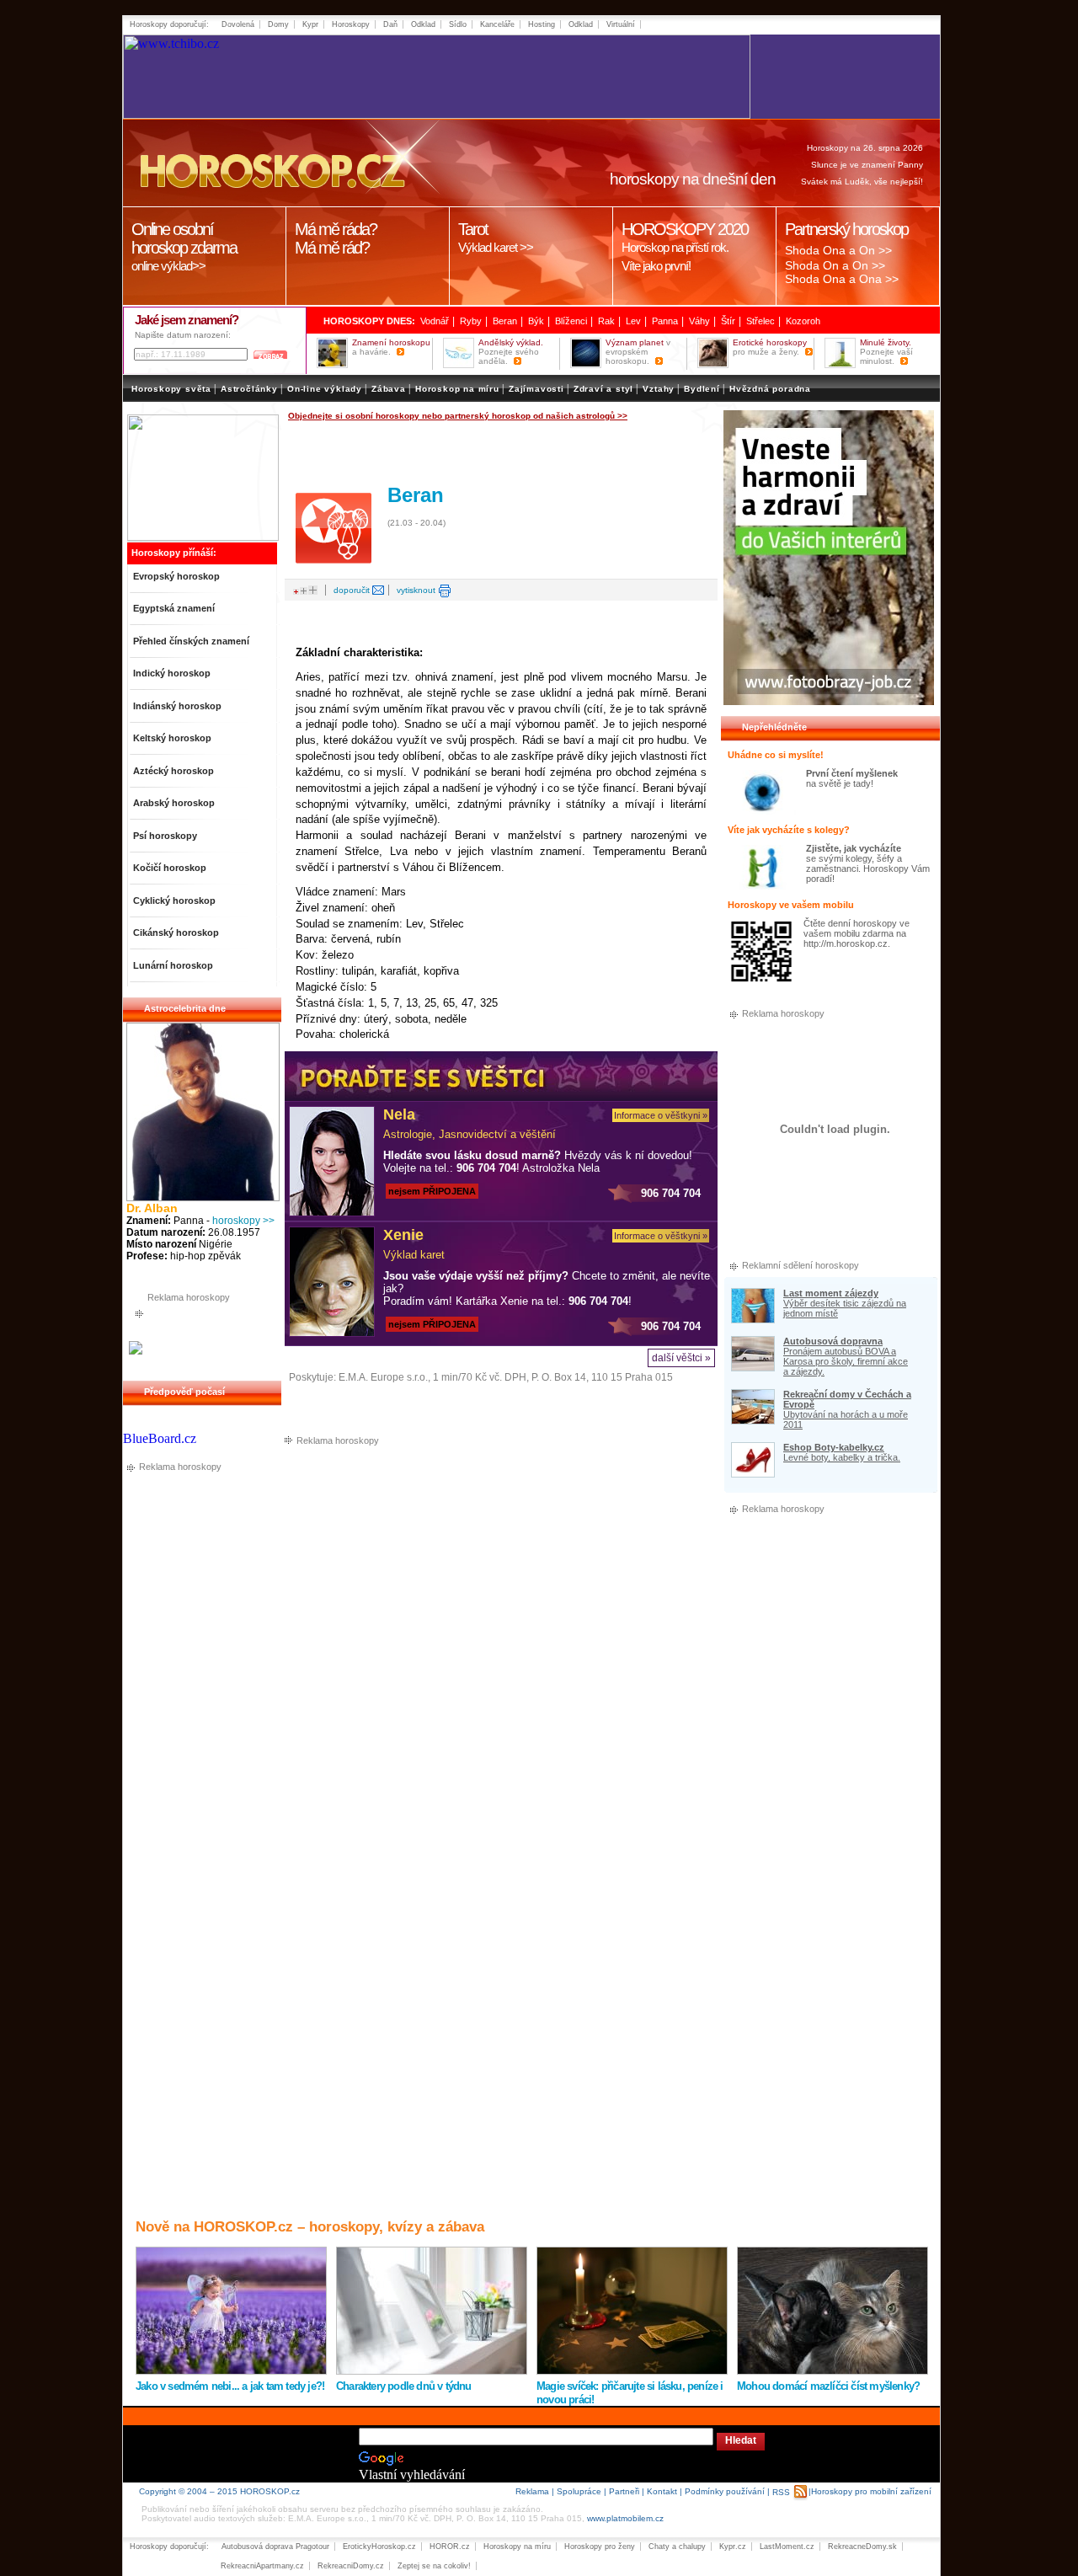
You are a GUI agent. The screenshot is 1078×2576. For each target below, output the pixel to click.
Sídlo (458, 24)
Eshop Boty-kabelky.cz (834, 1447)
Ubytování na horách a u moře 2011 (846, 1419)
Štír (728, 321)
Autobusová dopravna (833, 1341)
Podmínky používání (725, 2491)
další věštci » (681, 1358)
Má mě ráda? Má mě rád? (336, 238)
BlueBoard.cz (160, 1438)
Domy (278, 24)
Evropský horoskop (176, 576)
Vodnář (435, 321)
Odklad (423, 24)
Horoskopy (351, 24)
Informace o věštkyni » (661, 1115)
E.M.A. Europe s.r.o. (383, 1377)
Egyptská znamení (174, 608)
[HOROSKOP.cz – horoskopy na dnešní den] (270, 163)
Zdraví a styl (603, 389)
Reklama (532, 2491)
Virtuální (621, 24)
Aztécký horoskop (173, 771)
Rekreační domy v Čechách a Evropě (847, 1399)
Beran (505, 321)
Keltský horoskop (172, 738)
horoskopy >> (243, 1221)
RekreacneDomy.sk (862, 2547)
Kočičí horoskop (170, 868)
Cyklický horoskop (174, 901)
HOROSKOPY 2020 (685, 246)
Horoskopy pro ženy (600, 2547)
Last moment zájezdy (831, 1293)
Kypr (310, 24)
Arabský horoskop (174, 803)
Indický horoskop (172, 673)
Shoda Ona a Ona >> (842, 279)
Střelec (760, 321)
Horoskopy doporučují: (169, 24)
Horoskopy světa (171, 389)
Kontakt (662, 2491)
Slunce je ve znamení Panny (867, 165)
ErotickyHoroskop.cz (379, 2547)
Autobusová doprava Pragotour (275, 2547)
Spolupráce (579, 2491)
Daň (390, 24)
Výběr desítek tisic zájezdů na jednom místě (845, 1308)
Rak (606, 321)
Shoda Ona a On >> (838, 250)
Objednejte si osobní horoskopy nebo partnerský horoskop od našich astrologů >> (458, 416)
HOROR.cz (450, 2547)
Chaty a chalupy (677, 2547)
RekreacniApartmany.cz (262, 2566)
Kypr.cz (733, 2547)
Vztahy (659, 389)
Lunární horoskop (173, 965)
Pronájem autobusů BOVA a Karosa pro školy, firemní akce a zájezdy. (846, 1361)
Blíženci (571, 321)
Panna (665, 321)
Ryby (471, 321)
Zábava (389, 389)
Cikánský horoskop (176, 933)
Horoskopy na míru (517, 2547)
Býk (536, 321)
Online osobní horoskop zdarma (184, 246)
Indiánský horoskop (177, 706)
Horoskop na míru (457, 389)
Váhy (699, 321)
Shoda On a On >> (835, 265)
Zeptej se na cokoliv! (434, 2566)
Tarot (496, 237)
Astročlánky (249, 389)
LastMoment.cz (787, 2547)
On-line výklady (325, 389)
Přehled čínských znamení (191, 641)
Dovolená (238, 24)
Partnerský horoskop (846, 229)
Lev (633, 321)
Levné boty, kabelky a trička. (842, 1457)
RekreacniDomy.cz (351, 2566)
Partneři (624, 2491)
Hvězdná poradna (770, 389)
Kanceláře (497, 24)
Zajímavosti (536, 389)
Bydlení (702, 389)
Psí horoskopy (165, 836)
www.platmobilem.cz (625, 2518)
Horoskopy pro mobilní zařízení (871, 2491)
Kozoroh (803, 321)
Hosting (542, 24)
